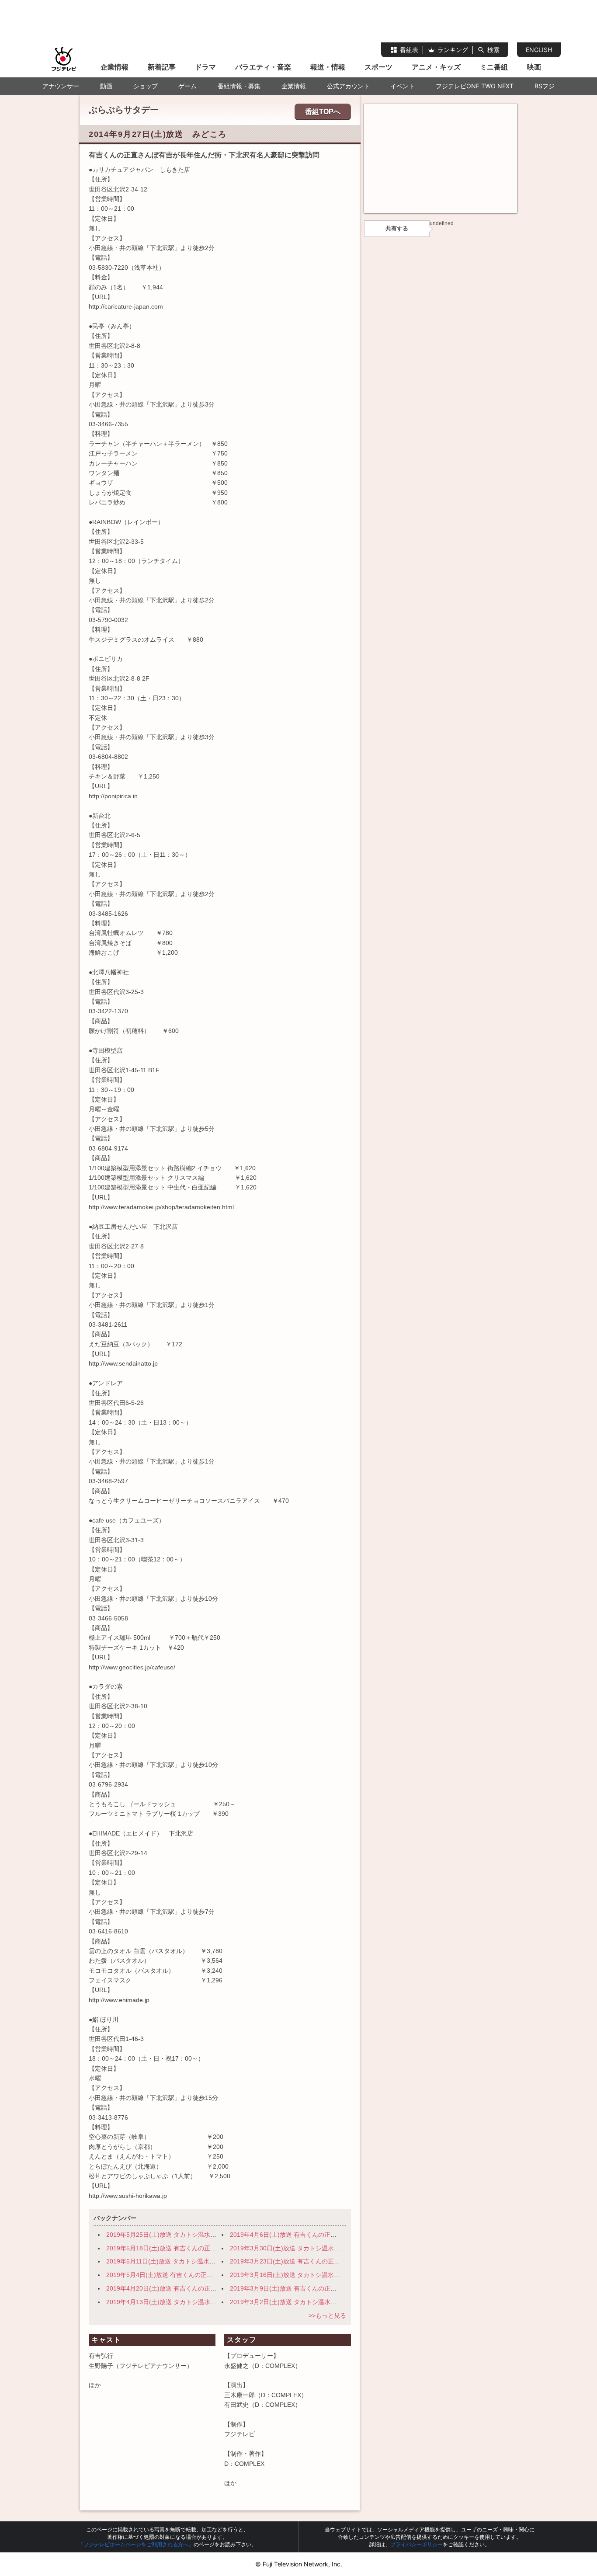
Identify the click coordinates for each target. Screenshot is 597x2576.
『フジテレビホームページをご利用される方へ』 (136, 2544)
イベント (403, 86)
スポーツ (378, 67)
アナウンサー (61, 86)
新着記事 (162, 67)
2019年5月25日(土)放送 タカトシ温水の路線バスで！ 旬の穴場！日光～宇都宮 (216, 2235)
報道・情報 (328, 67)
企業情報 (115, 67)
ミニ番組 (494, 67)
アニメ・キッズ (436, 67)
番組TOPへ (323, 112)
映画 (534, 67)
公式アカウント (348, 86)
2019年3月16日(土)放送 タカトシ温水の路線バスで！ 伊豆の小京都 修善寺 (335, 2275)
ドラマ (205, 67)
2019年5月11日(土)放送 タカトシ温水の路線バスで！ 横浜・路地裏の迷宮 (210, 2261)
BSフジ (545, 86)
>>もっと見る (327, 2315)
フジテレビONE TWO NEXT (475, 86)
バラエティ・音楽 (263, 67)
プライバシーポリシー (417, 2544)
